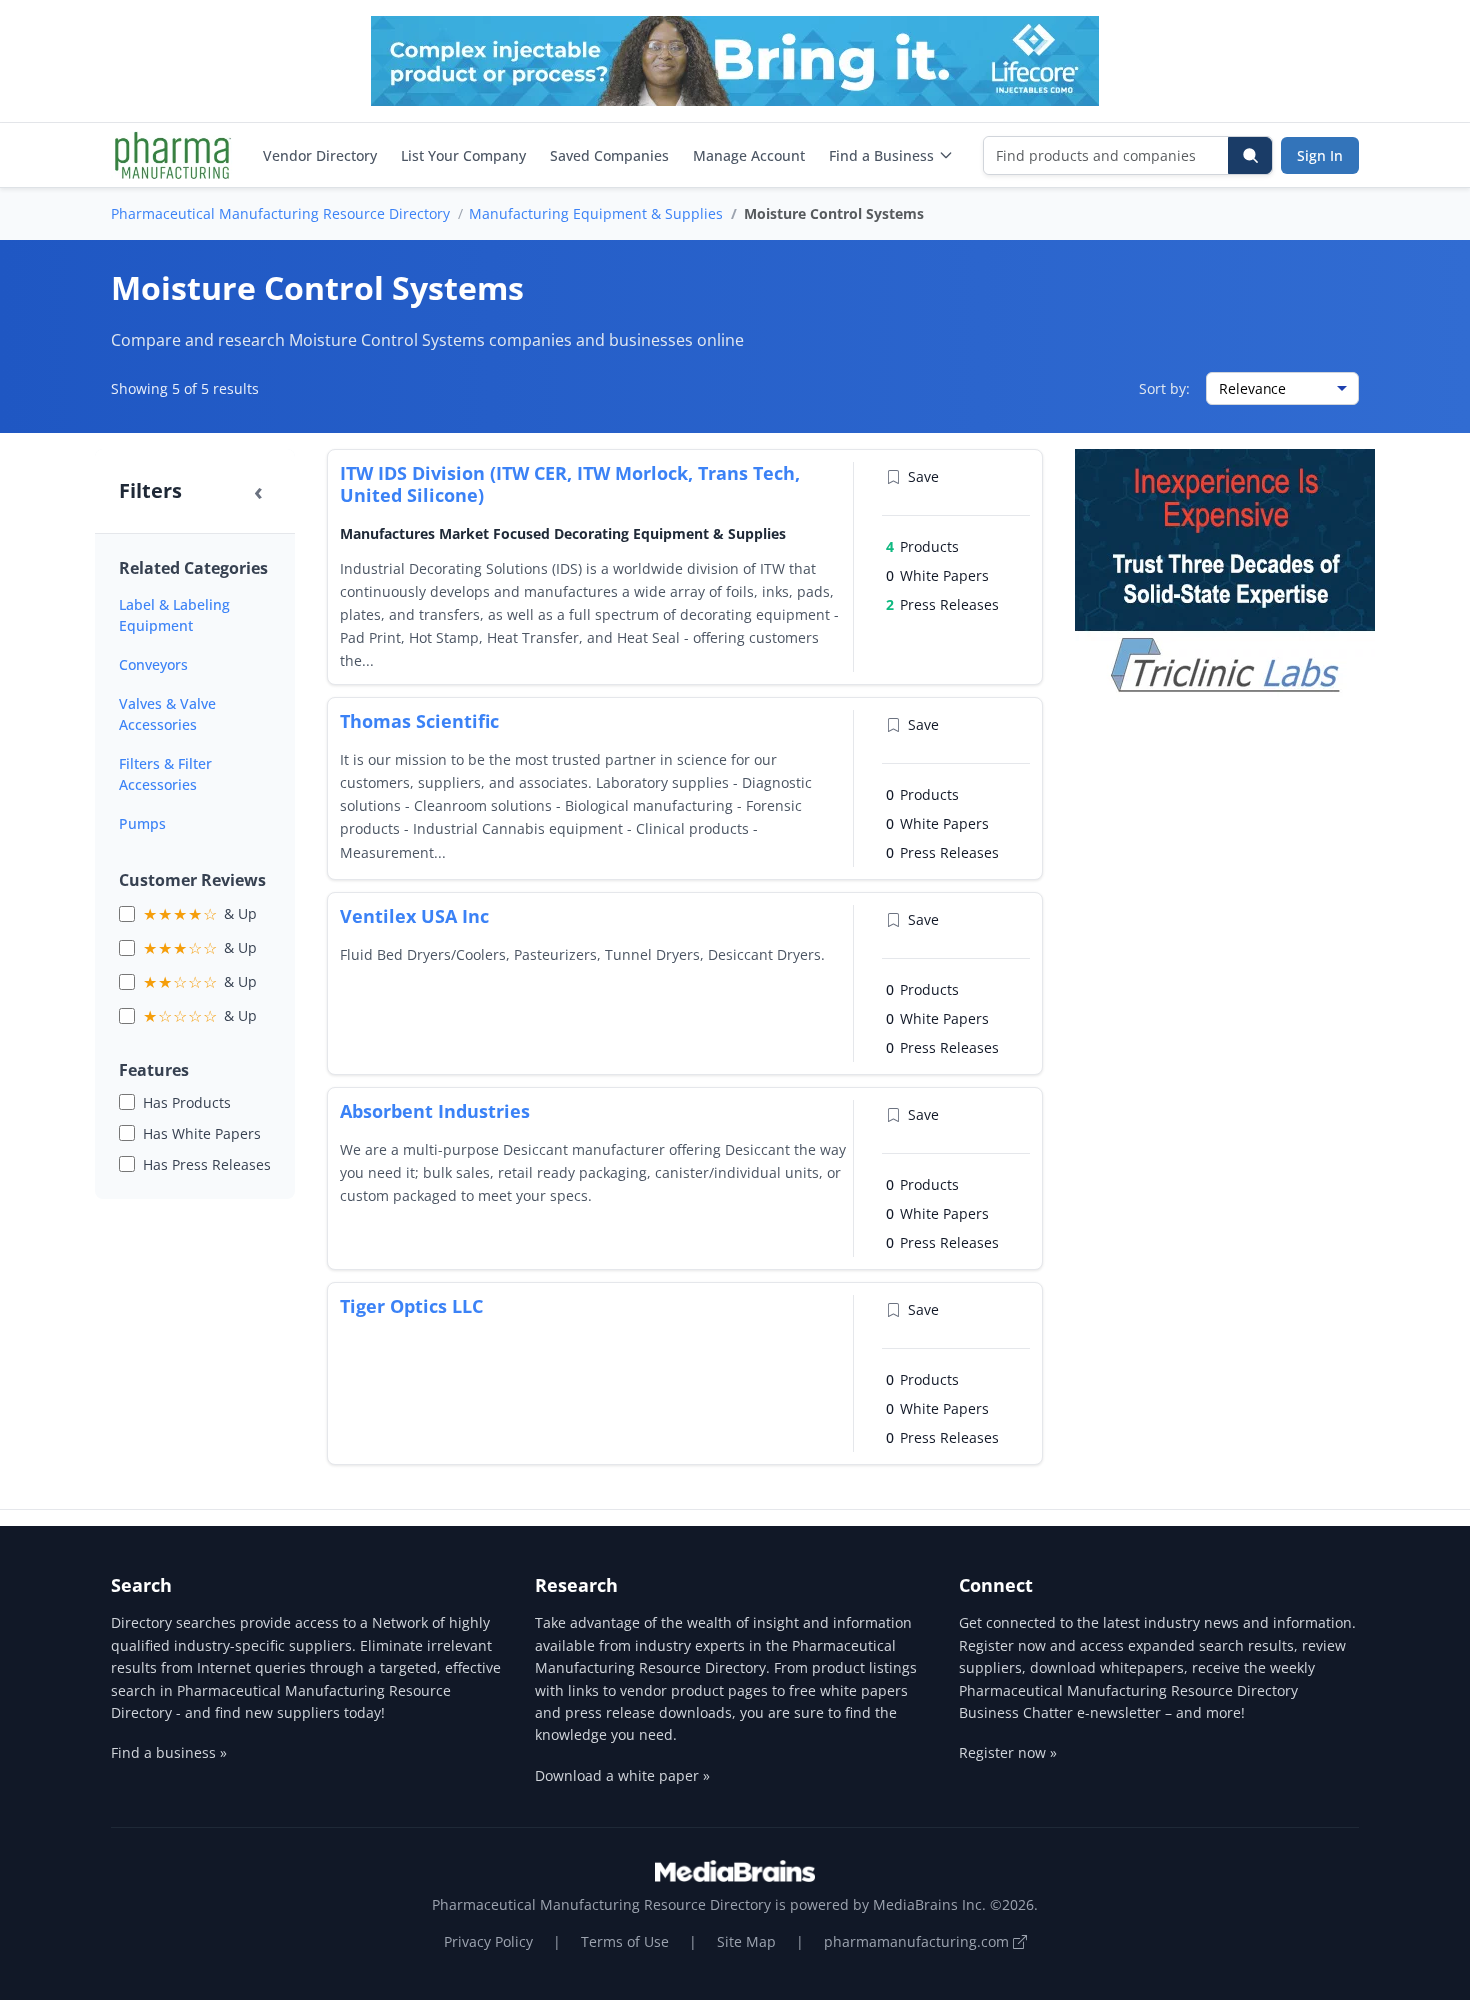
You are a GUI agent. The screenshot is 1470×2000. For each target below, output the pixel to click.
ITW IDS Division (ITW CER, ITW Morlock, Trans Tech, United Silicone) (570, 484)
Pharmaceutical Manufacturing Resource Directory (280, 213)
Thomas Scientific (419, 721)
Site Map (746, 1941)
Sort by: (1164, 388)
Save (923, 476)
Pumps (142, 823)
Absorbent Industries (435, 1111)
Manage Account (749, 155)
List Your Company (463, 155)
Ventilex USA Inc (414, 916)
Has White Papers (202, 1133)
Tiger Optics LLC (411, 1306)
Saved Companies (609, 155)
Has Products (187, 1102)
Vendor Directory (320, 155)
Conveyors (153, 664)
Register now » (1008, 1752)
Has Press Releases (207, 1164)
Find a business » (169, 1752)
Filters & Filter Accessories (165, 774)
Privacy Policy (488, 1941)
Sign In (1320, 155)
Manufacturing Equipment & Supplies (596, 213)
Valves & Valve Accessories (167, 714)
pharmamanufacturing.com (918, 1941)
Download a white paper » (622, 1775)
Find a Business (881, 155)
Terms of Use (625, 1941)
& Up (200, 914)
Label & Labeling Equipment (174, 615)
